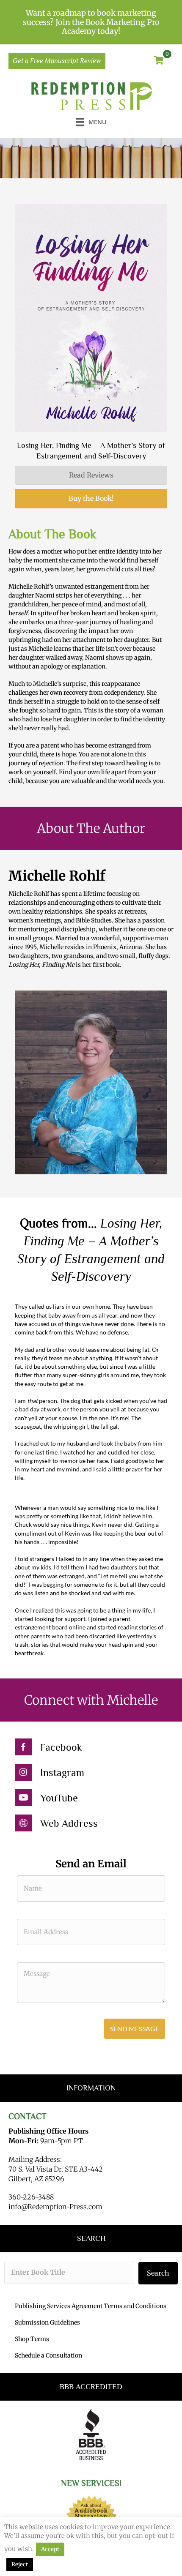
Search (158, 2273)
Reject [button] (20, 2564)
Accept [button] (50, 2549)
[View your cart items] (159, 61)
